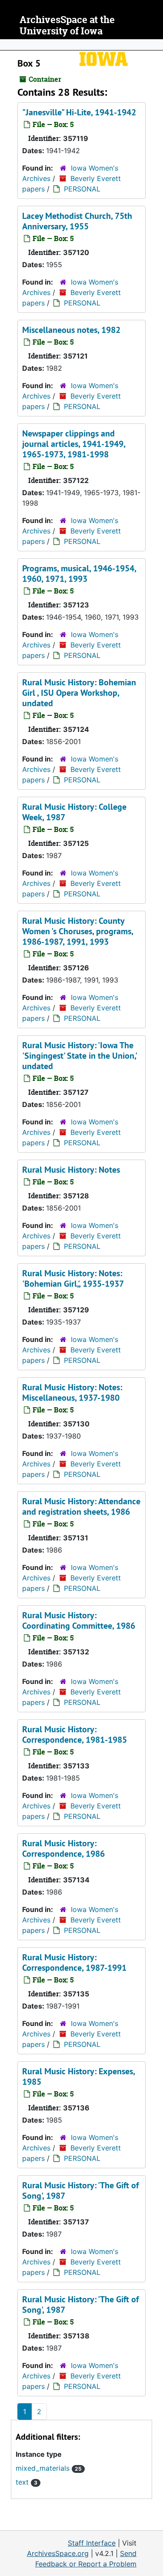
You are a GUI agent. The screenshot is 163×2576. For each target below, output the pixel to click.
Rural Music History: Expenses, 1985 (78, 2076)
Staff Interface (92, 2543)
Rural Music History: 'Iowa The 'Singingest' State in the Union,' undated (79, 1056)
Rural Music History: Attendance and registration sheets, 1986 (81, 1506)
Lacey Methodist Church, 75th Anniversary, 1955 (77, 221)
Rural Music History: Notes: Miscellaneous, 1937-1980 (72, 1392)
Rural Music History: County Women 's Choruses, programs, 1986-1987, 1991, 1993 (78, 931)
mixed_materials (49, 2468)
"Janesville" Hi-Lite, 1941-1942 (79, 112)
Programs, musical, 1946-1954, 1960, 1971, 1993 (79, 574)
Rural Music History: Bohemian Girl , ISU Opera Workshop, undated (79, 693)
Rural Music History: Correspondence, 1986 (63, 1848)
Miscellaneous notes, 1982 (71, 330)
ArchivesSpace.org (58, 2553)
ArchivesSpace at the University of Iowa (67, 25)
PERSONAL (82, 189)
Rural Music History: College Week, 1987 (74, 812)
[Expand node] (154, 45)
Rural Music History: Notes (71, 1170)
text (27, 2482)
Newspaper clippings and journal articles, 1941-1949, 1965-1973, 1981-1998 (74, 444)
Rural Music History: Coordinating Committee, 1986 (79, 1620)
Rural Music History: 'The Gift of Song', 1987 (80, 2190)
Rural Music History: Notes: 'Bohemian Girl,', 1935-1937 (73, 1278)
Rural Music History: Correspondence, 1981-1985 (75, 1734)
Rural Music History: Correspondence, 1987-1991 (74, 1962)
